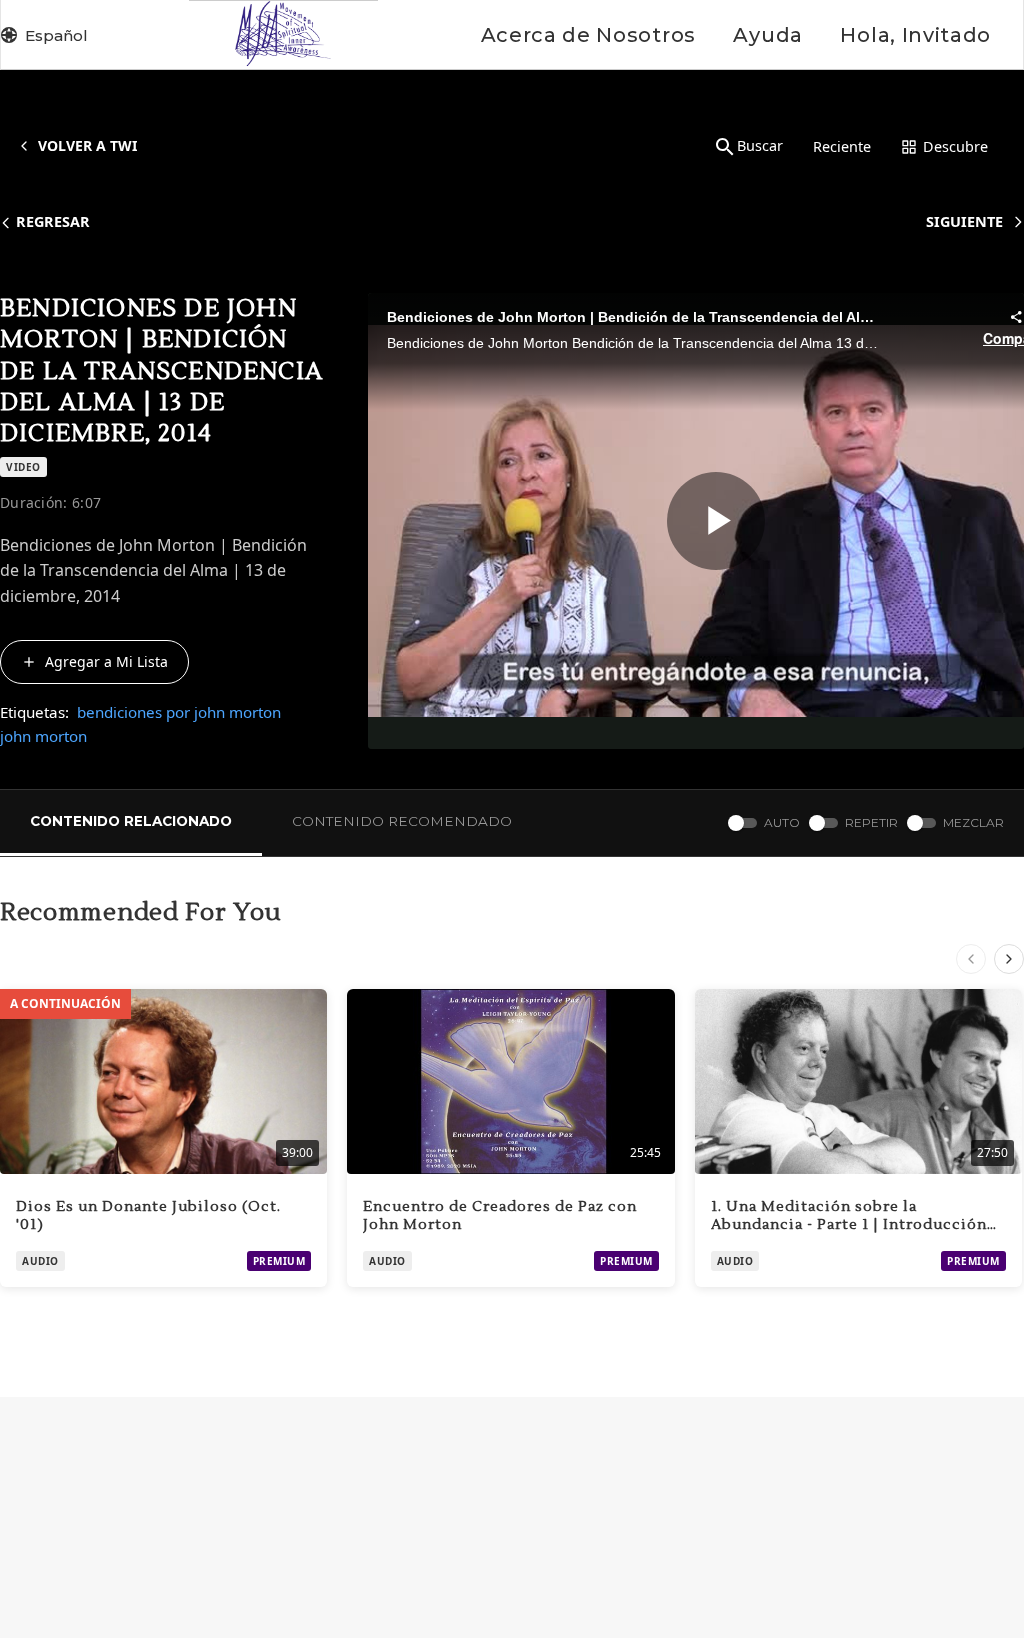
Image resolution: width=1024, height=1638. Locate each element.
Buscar (760, 145)
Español (56, 35)
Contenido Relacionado (131, 821)
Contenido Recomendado (402, 821)
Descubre (955, 146)
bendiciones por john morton (179, 712)
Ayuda (767, 35)
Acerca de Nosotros (588, 35)
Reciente (842, 146)
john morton (43, 736)
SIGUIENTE (964, 221)
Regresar (53, 221)
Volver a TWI (87, 145)
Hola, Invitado (915, 35)
